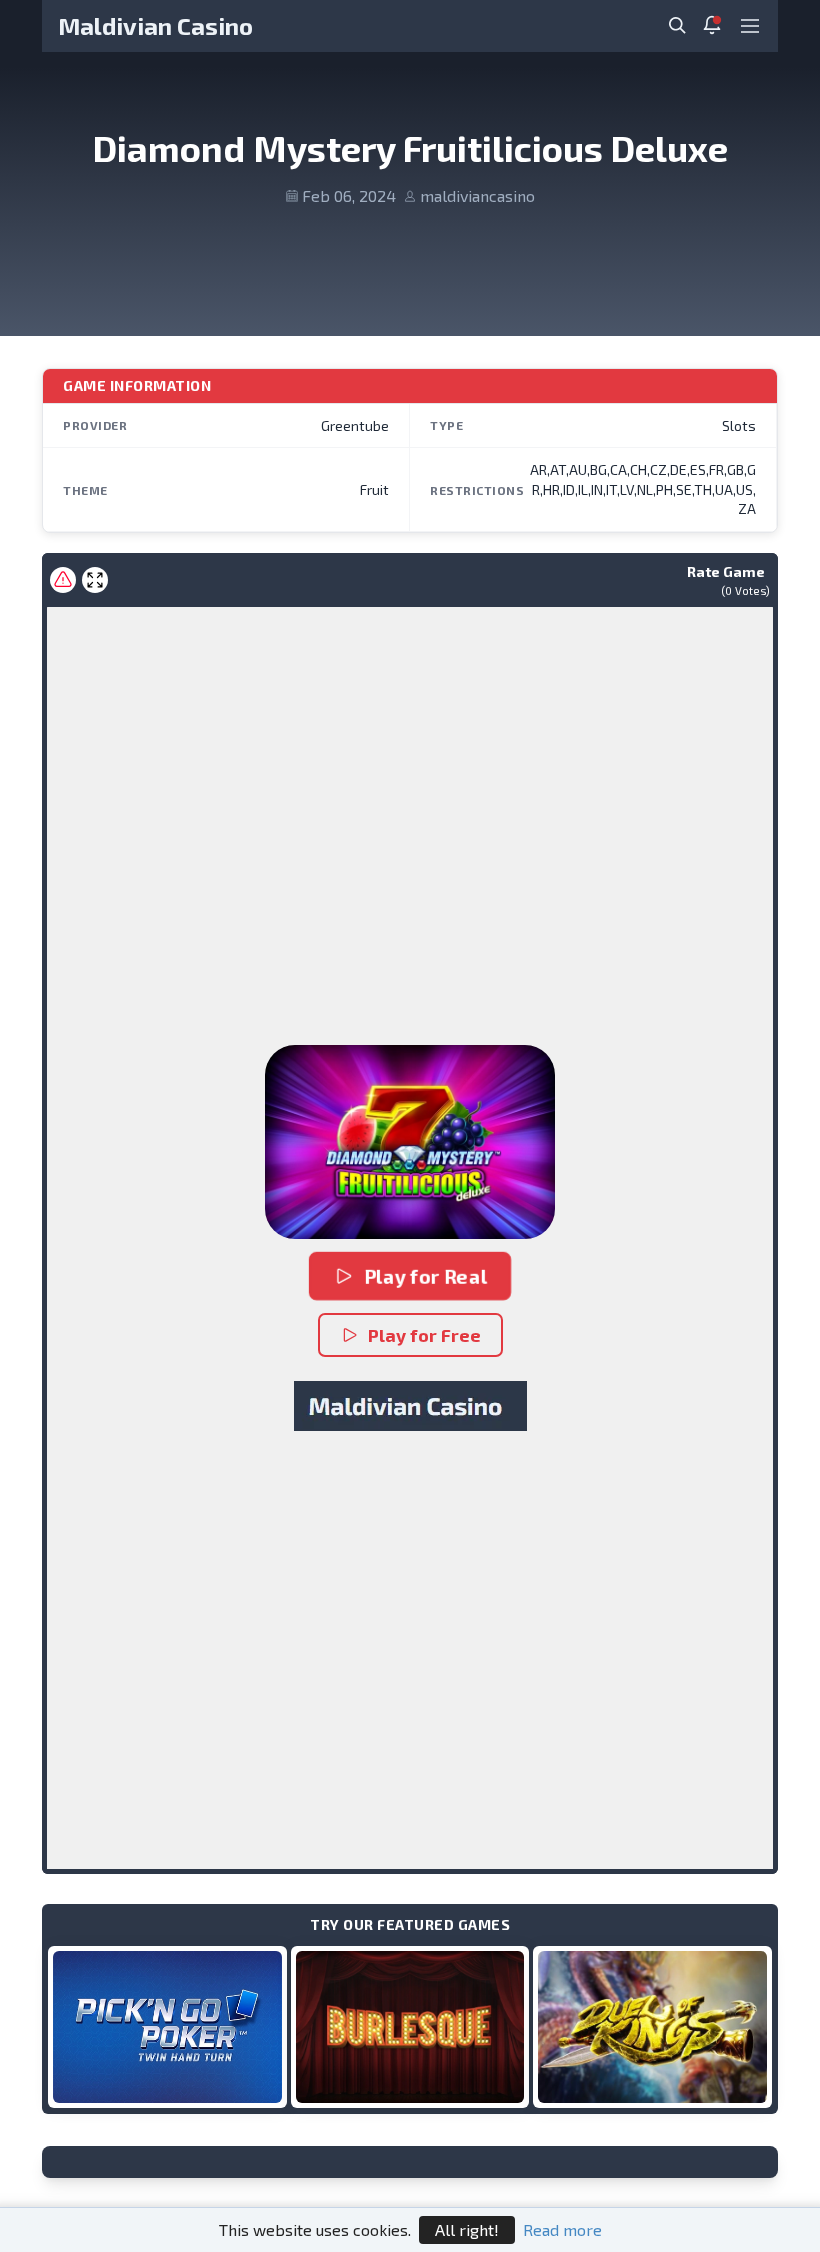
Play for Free (424, 1335)
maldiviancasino (477, 195)
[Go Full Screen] (95, 580)
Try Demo (167, 2026)
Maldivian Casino (155, 25)
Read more (562, 2229)
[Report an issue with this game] (63, 580)
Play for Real (425, 1275)
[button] (410, 1142)
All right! (467, 2229)
